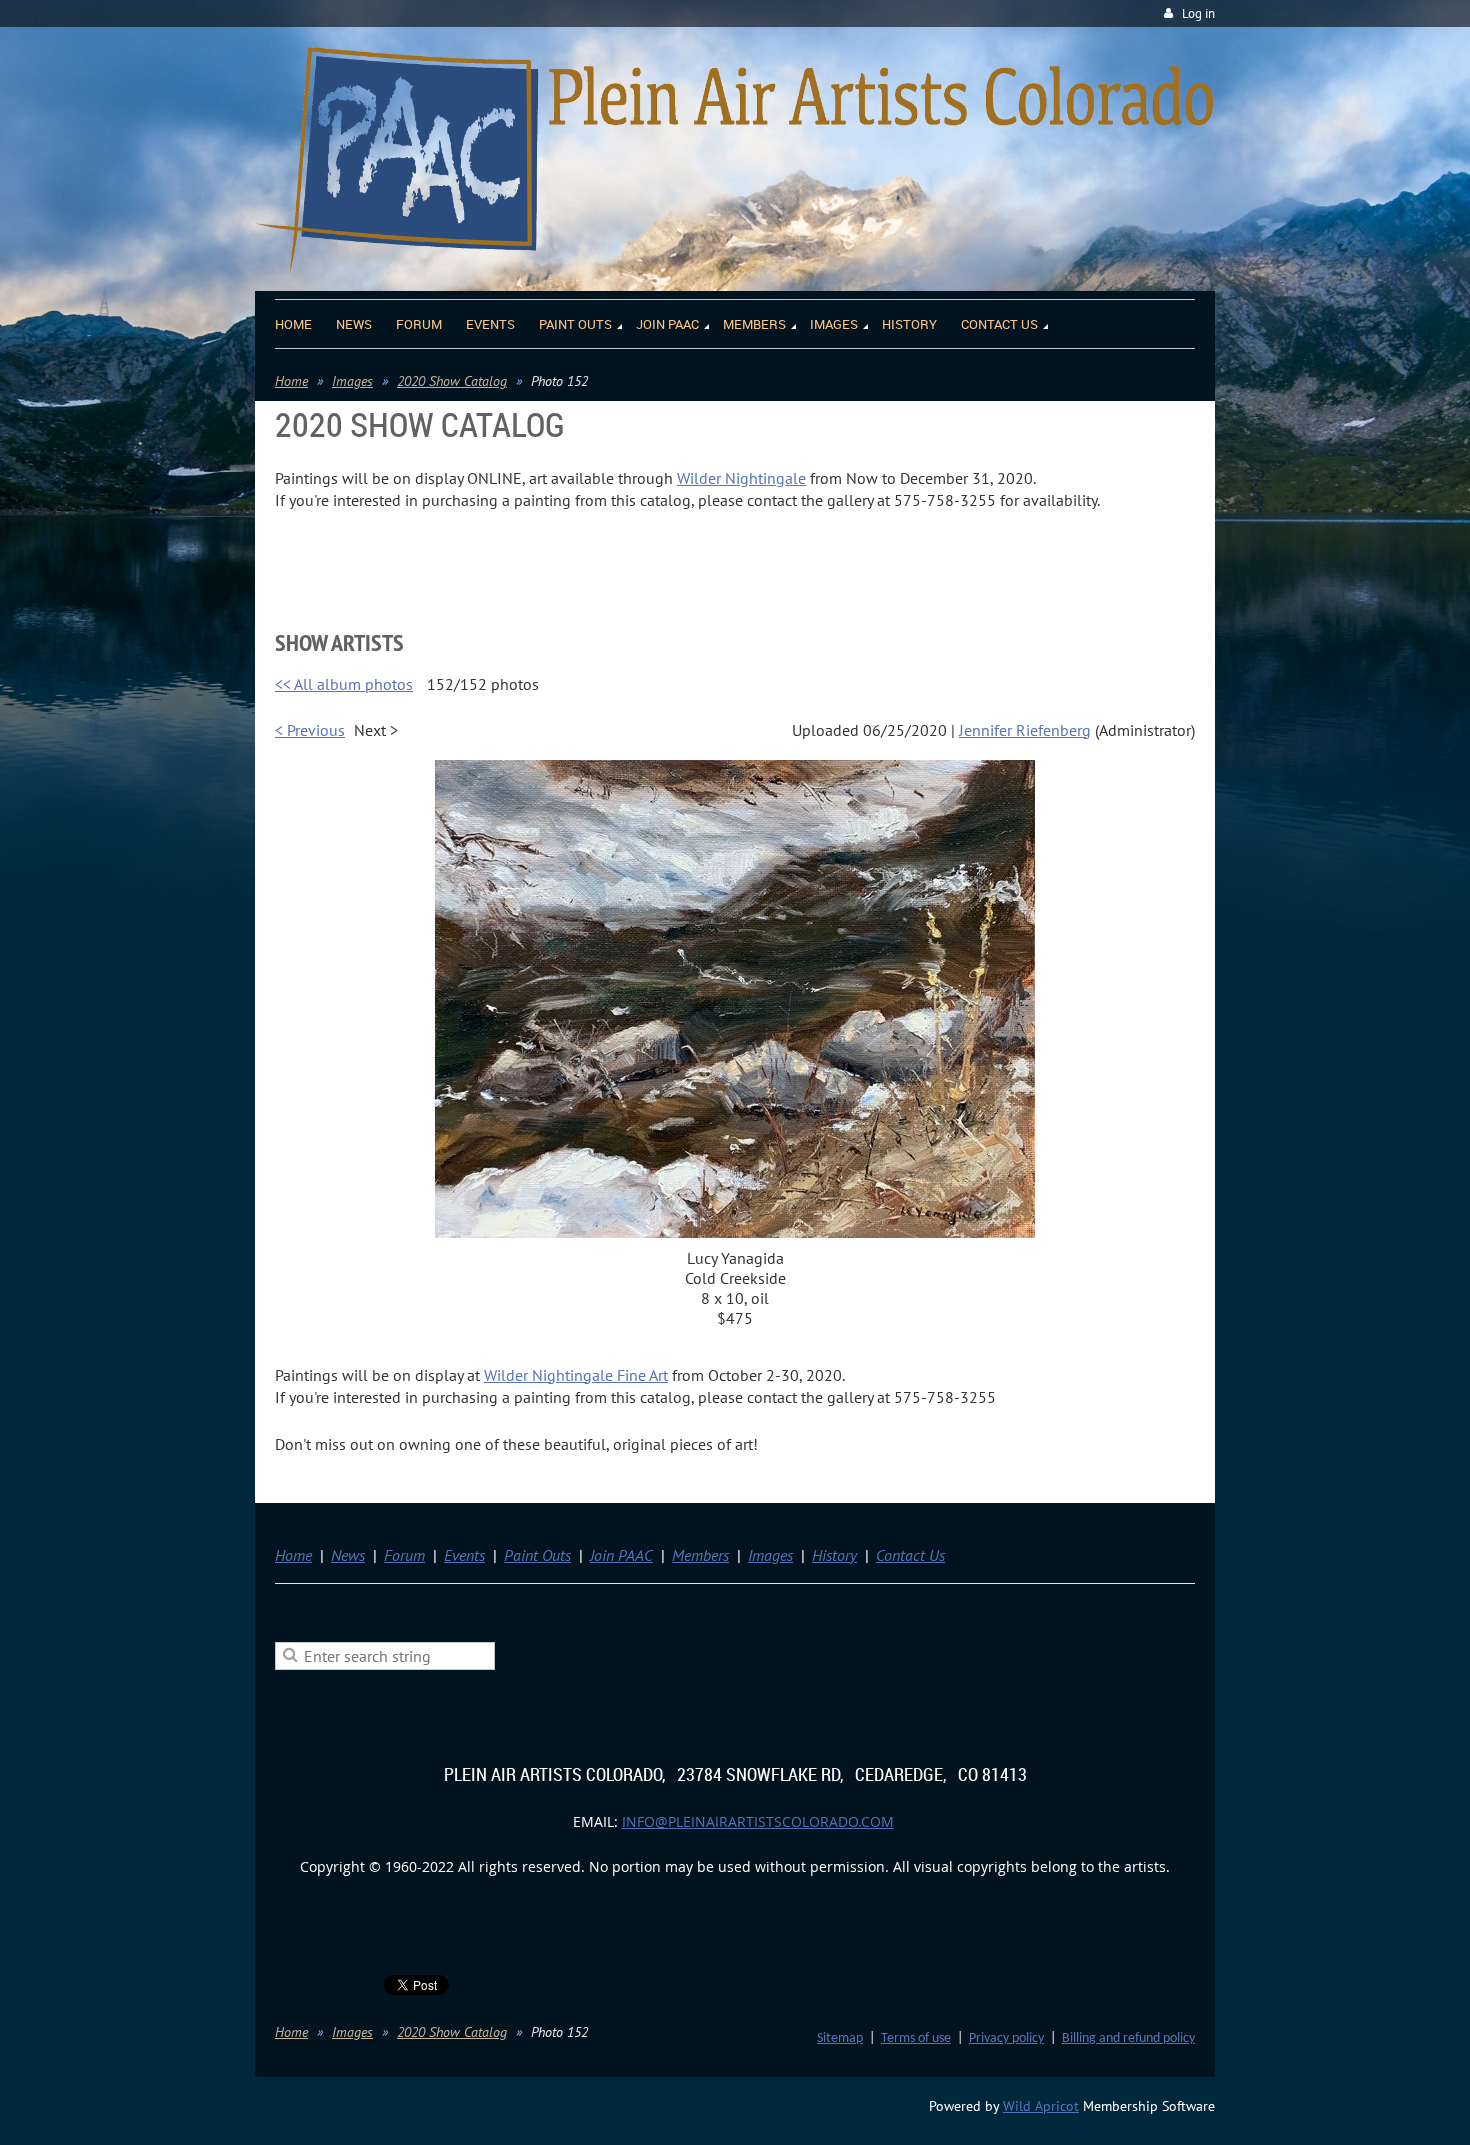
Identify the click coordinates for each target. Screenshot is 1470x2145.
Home (291, 381)
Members (700, 1555)
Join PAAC (621, 1555)
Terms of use (916, 2038)
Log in (1198, 13)
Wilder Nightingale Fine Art (576, 1375)
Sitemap (840, 2038)
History (834, 1555)
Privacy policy (1006, 2038)
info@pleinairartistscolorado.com (758, 1821)
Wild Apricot (1041, 2106)
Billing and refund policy (1128, 2038)
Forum (404, 1555)
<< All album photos (344, 684)
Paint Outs (537, 1555)
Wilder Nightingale (741, 478)
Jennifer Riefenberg (1025, 730)
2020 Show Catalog (452, 381)
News (348, 1555)
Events (464, 1555)
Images (352, 381)
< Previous (310, 730)
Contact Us (910, 1555)
